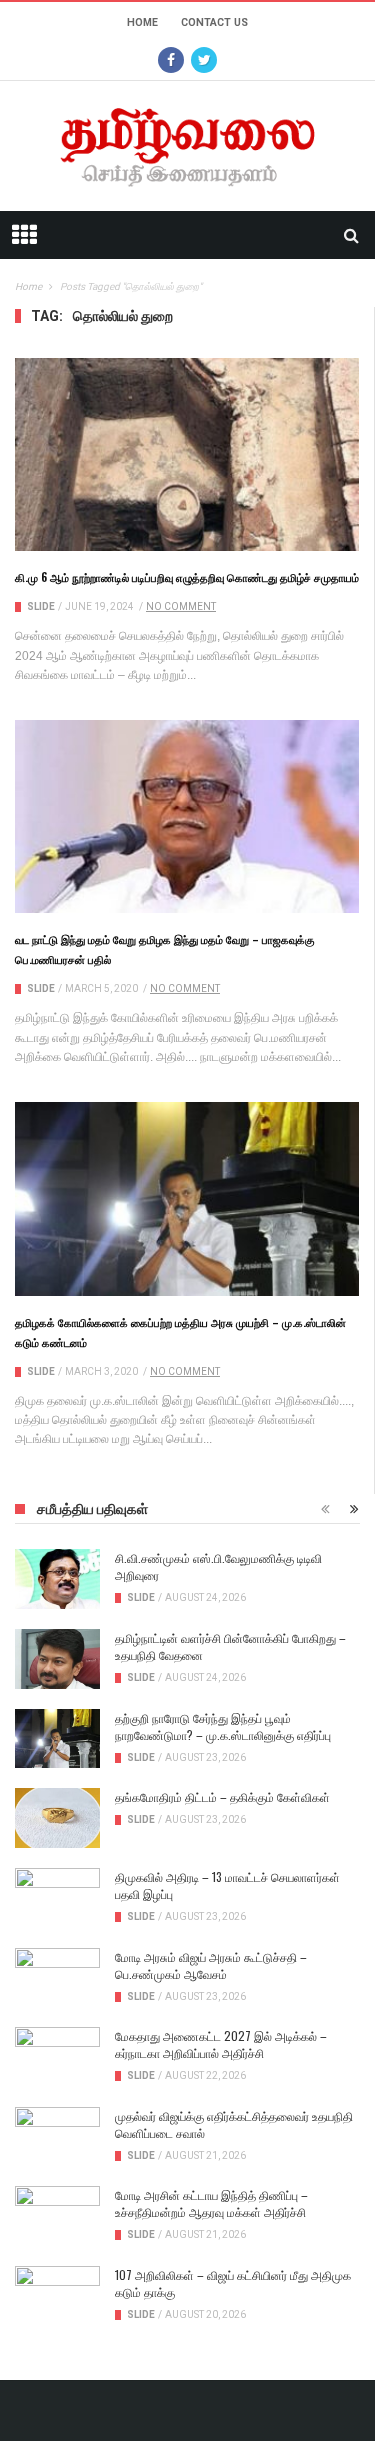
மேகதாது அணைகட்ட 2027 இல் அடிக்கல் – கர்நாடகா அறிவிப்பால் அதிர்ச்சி (221, 2044)
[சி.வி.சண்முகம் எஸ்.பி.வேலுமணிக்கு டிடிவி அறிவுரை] (57, 1579)
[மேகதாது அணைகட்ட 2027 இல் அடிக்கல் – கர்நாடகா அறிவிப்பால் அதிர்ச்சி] (57, 2057)
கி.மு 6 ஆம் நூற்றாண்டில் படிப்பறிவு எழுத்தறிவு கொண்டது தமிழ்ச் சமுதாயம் (187, 577)
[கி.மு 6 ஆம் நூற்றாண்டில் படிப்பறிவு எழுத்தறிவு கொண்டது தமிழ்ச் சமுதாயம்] (187, 455)
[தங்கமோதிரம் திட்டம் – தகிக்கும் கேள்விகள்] (57, 1818)
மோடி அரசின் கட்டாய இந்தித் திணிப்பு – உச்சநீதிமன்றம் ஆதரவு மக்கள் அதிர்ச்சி (211, 2203)
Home (142, 22)
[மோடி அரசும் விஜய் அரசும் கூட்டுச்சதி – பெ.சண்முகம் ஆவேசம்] (57, 1978)
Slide (41, 606)
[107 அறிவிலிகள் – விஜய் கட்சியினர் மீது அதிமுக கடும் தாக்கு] (57, 2296)
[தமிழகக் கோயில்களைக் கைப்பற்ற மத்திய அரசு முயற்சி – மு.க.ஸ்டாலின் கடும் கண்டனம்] (187, 1199)
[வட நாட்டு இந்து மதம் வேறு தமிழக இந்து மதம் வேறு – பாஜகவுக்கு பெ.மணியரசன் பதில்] (187, 817)
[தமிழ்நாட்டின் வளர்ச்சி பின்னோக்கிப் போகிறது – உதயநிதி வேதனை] (57, 1659)
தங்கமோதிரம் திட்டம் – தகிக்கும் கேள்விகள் (222, 1796)
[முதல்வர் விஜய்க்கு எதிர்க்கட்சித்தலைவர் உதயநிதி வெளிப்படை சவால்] (57, 2137)
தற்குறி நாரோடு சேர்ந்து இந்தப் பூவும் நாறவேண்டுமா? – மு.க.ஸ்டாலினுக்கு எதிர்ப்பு (223, 1726)
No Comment (181, 606)
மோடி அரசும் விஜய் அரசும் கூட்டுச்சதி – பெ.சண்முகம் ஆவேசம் (211, 1965)
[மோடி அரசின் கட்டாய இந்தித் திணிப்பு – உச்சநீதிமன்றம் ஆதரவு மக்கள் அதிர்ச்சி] (57, 2216)
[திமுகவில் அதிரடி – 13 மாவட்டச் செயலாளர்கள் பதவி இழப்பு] (57, 1898)
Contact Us (214, 22)
